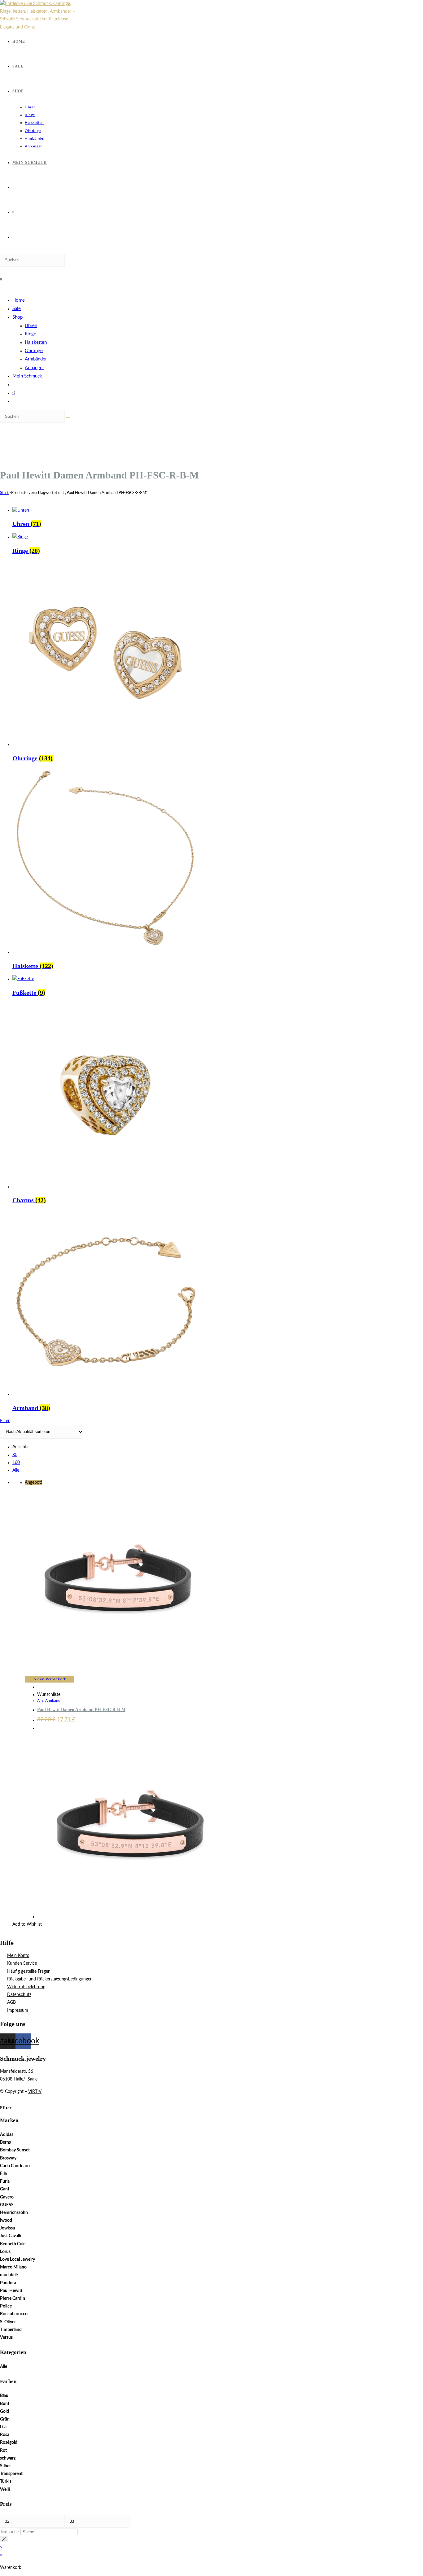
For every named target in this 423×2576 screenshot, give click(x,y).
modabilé (9, 2275)
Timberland (11, 2330)
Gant (5, 2189)
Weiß (5, 2490)
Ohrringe (34, 351)
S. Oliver (8, 2322)
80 (15, 1455)
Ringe (31, 334)
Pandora (8, 2283)
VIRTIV (35, 2092)
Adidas (7, 2135)
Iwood (6, 2220)
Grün (5, 2419)
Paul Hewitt (11, 2291)
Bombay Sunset (15, 2150)
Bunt (5, 2404)
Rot (3, 2451)
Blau (4, 2396)
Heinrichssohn (14, 2213)
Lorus (5, 2252)
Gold (4, 2412)
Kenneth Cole (13, 2244)
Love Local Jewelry (17, 2259)
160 (16, 1463)
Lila (3, 2427)
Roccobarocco (14, 2314)
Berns (5, 2142)
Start (4, 493)
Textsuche (9, 2532)
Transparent (11, 2474)
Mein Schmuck (27, 376)
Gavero (7, 2197)
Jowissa (7, 2228)
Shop (17, 317)
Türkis (6, 2482)
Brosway (8, 2158)
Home (19, 300)
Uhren (31, 326)
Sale (17, 309)
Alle (16, 1470)
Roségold (9, 2443)
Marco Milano (13, 2267)
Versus (6, 2338)
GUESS (7, 2205)
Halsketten (36, 342)
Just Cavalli (11, 2236)
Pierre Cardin (13, 2299)
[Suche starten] (68, 418)
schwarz (8, 2458)
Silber (5, 2466)
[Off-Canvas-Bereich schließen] (4, 2539)
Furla (5, 2181)
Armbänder (36, 359)
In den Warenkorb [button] (50, 1679)
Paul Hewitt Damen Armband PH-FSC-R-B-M (81, 1710)
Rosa (5, 2435)
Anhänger (34, 368)
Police (6, 2306)
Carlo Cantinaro (15, 2166)
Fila (3, 2174)
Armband (53, 1701)
